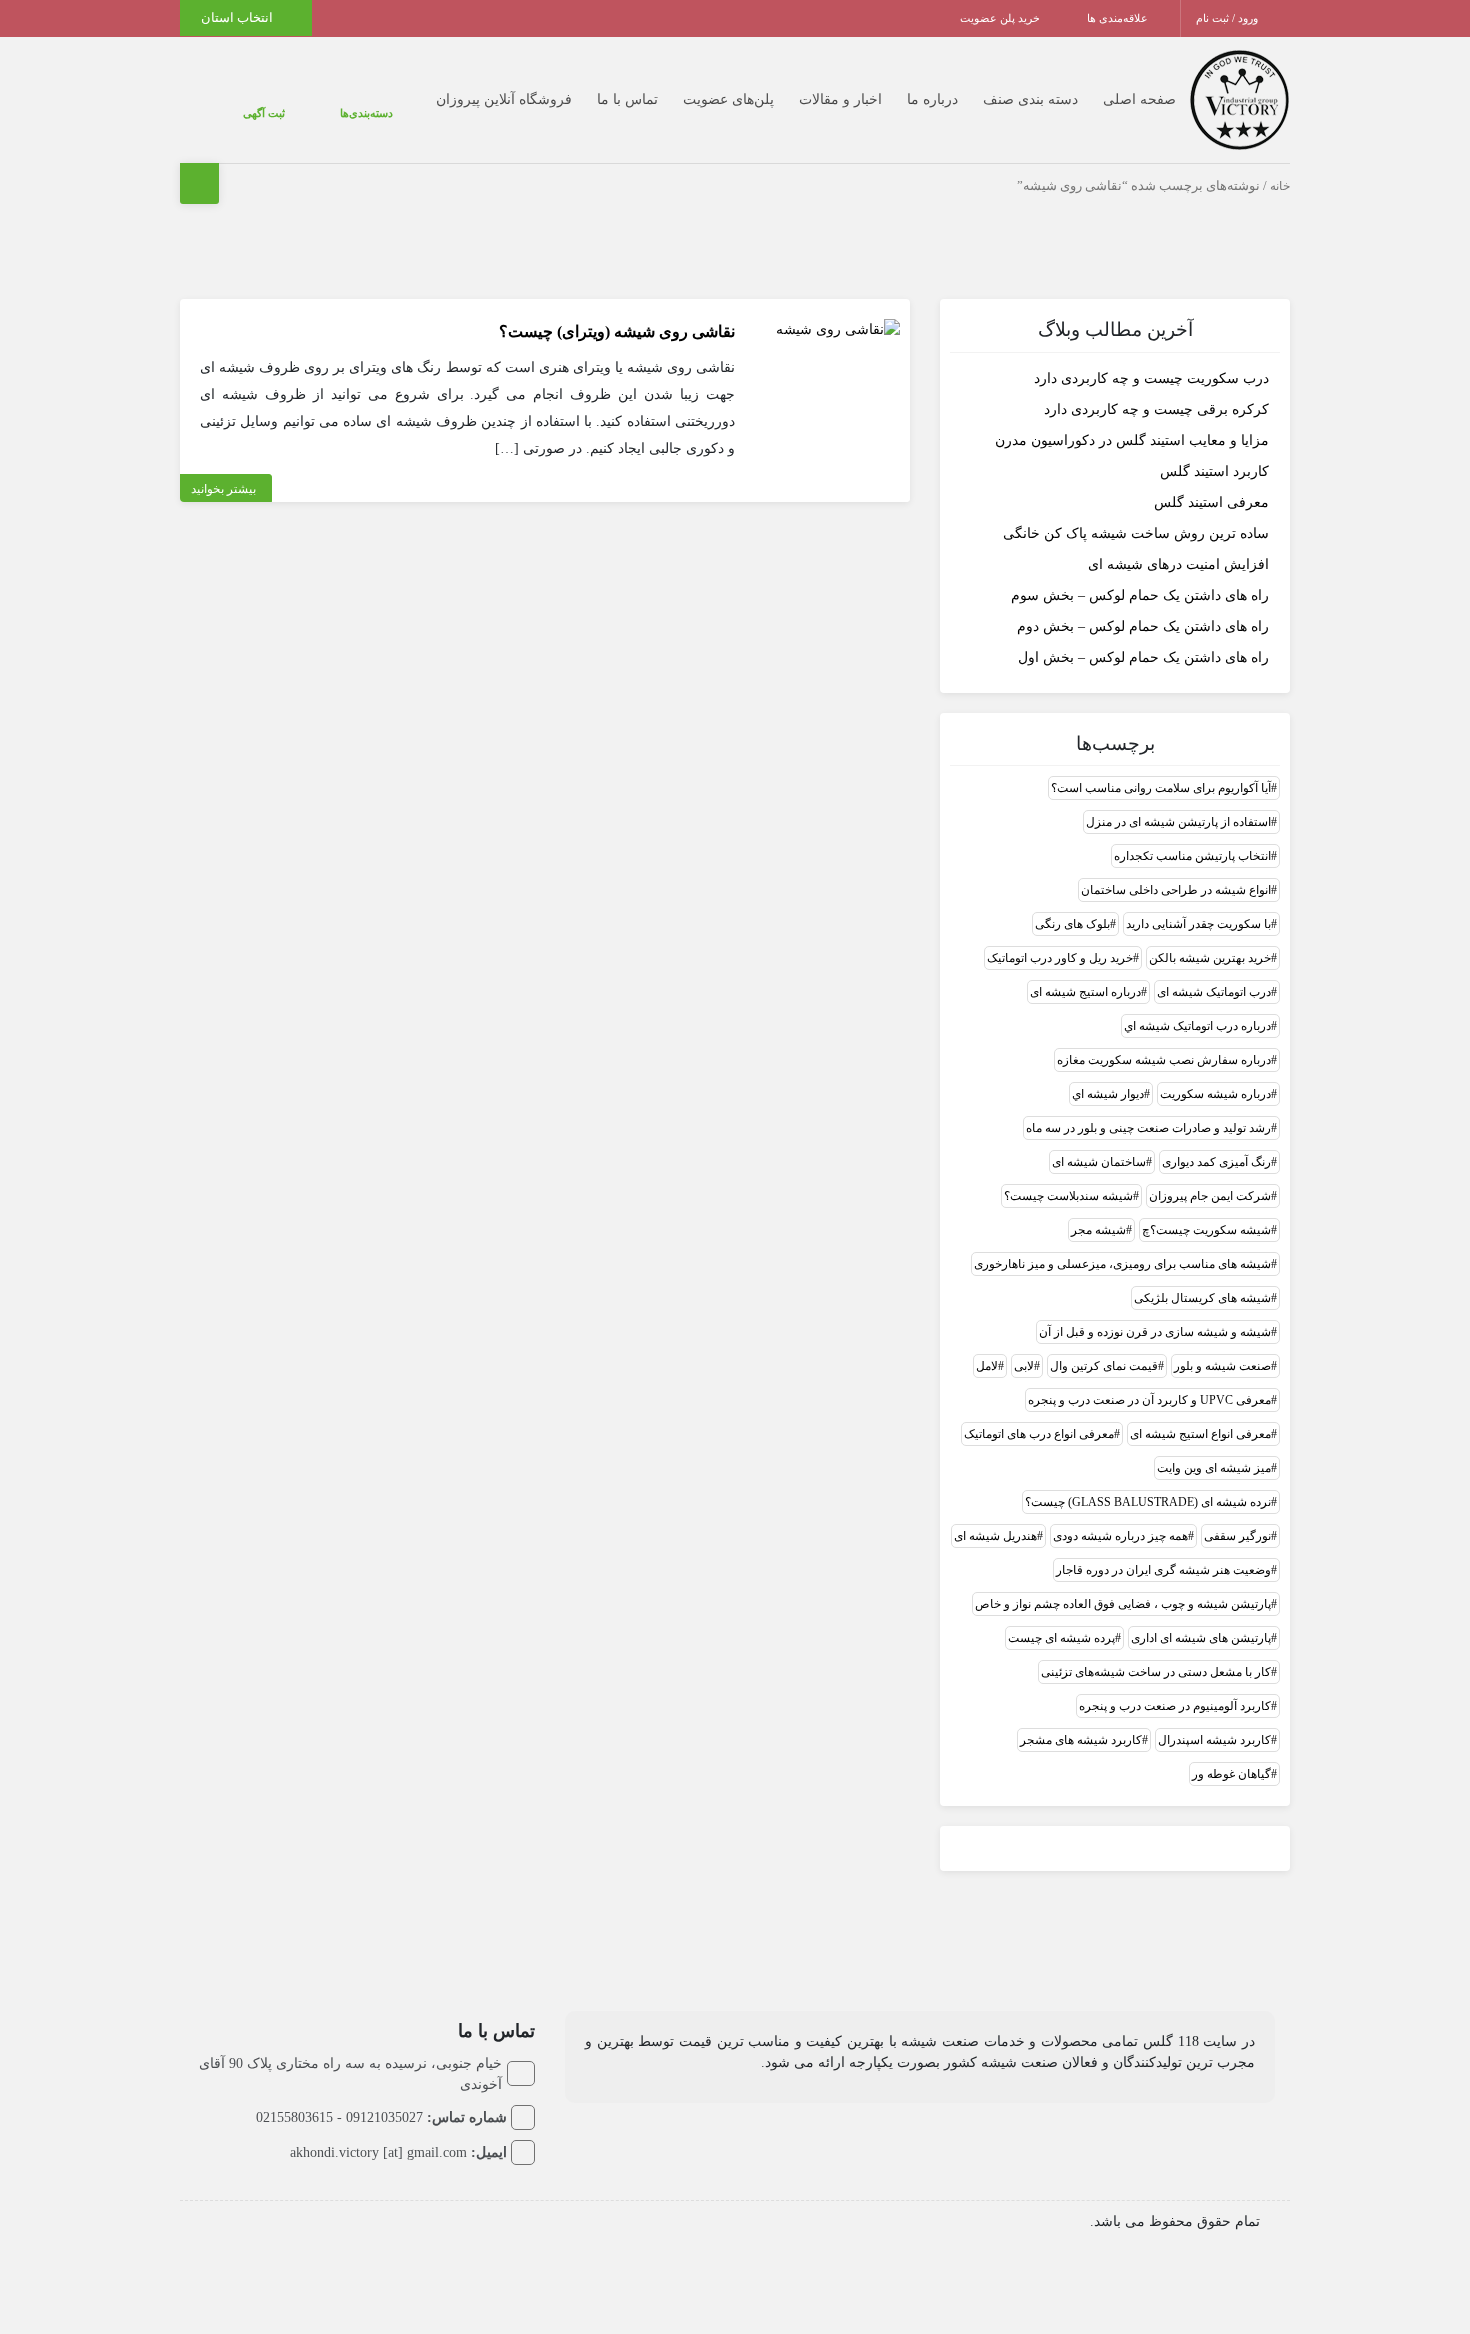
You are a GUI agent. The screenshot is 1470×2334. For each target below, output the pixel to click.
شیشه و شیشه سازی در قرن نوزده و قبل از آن (1155, 1332)
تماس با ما (587, 99)
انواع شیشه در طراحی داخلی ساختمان (1176, 890)
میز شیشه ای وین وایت (1214, 1468)
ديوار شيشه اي (1108, 1094)
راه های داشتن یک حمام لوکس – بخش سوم (1140, 595)
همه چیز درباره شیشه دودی (1120, 1536)
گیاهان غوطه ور (1231, 1774)
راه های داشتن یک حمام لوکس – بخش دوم (1143, 626)
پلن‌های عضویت (688, 99)
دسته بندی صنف (990, 99)
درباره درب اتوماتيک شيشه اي (1197, 1026)
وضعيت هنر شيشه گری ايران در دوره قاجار (1163, 1570)
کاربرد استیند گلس (1214, 471)
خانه (1280, 186)
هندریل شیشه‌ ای (995, 1536)
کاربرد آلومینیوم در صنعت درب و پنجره (1175, 1706)
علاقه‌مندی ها (1119, 18)
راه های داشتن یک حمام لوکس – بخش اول (1143, 657)
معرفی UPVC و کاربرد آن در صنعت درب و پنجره (1149, 1400)
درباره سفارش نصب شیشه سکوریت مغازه (1164, 1060)
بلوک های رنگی (1072, 924)
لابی (1024, 1366)
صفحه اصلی (1099, 99)
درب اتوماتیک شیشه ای (1214, 992)
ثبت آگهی (244, 113)
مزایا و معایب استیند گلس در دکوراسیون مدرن (1132, 440)
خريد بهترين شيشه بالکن (1210, 958)
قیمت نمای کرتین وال (1104, 1366)
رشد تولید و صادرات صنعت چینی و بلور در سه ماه (1148, 1128)
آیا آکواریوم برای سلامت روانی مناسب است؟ (1161, 788)
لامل (987, 1366)
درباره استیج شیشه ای (1085, 992)
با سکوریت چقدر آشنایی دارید (1198, 924)
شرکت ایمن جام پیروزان (1210, 1196)
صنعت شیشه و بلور (1222, 1366)
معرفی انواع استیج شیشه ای (1200, 1434)
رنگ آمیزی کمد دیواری (1216, 1162)
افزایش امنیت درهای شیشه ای (1178, 564)
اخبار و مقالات (800, 99)
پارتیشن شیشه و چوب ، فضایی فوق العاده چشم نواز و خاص (1123, 1604)
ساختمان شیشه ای (1099, 1162)
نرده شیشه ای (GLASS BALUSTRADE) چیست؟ (1148, 1502)
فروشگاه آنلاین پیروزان (464, 99)
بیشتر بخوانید (223, 489)
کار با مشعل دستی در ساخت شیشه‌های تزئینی (1156, 1672)
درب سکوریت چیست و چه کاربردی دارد (1151, 378)
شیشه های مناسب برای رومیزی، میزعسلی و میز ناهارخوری (1122, 1264)
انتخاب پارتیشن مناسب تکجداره (1192, 856)
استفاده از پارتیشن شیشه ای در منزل (1178, 822)
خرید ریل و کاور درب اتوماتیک (1060, 958)
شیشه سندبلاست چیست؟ (1068, 1196)
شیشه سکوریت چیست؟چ (1206, 1230)
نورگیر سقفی (1237, 1536)
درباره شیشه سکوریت (1215, 1094)
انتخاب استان (238, 17)
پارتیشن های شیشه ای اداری (1201, 1638)
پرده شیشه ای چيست (1061, 1638)
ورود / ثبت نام (1228, 18)
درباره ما (892, 99)
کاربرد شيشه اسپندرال (1214, 1740)
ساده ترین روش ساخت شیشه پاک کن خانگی (1136, 533)
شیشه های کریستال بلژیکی (1202, 1298)
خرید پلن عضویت (1001, 18)
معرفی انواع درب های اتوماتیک (1039, 1434)
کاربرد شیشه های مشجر (1081, 1740)
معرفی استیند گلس (1211, 502)
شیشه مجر (1098, 1230)
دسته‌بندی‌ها (306, 113)
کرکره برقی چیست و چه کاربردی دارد (1156, 409)
